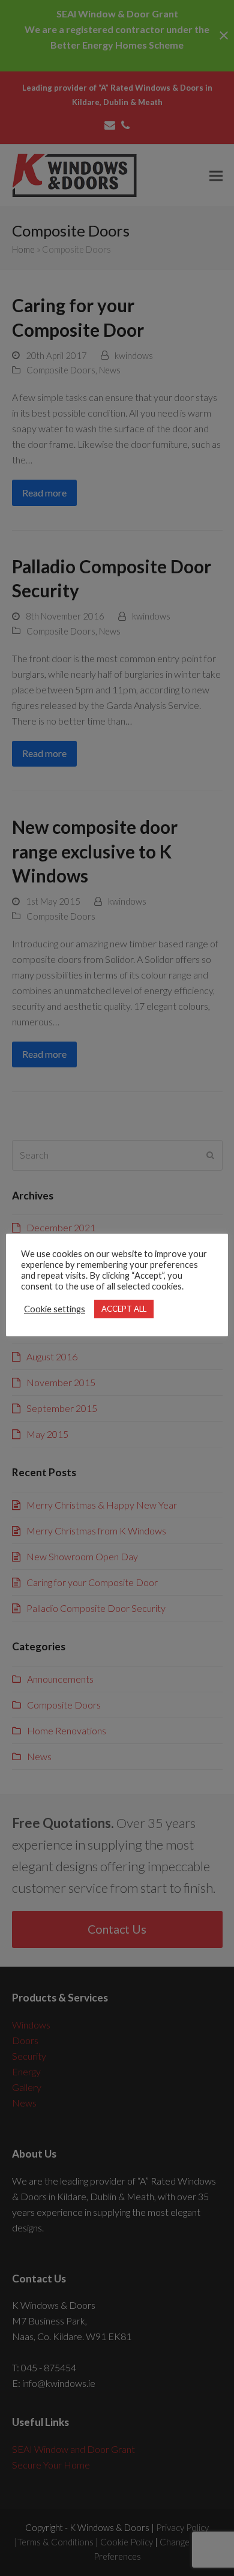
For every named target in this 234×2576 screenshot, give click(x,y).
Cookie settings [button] (55, 1309)
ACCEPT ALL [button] (124, 1309)
